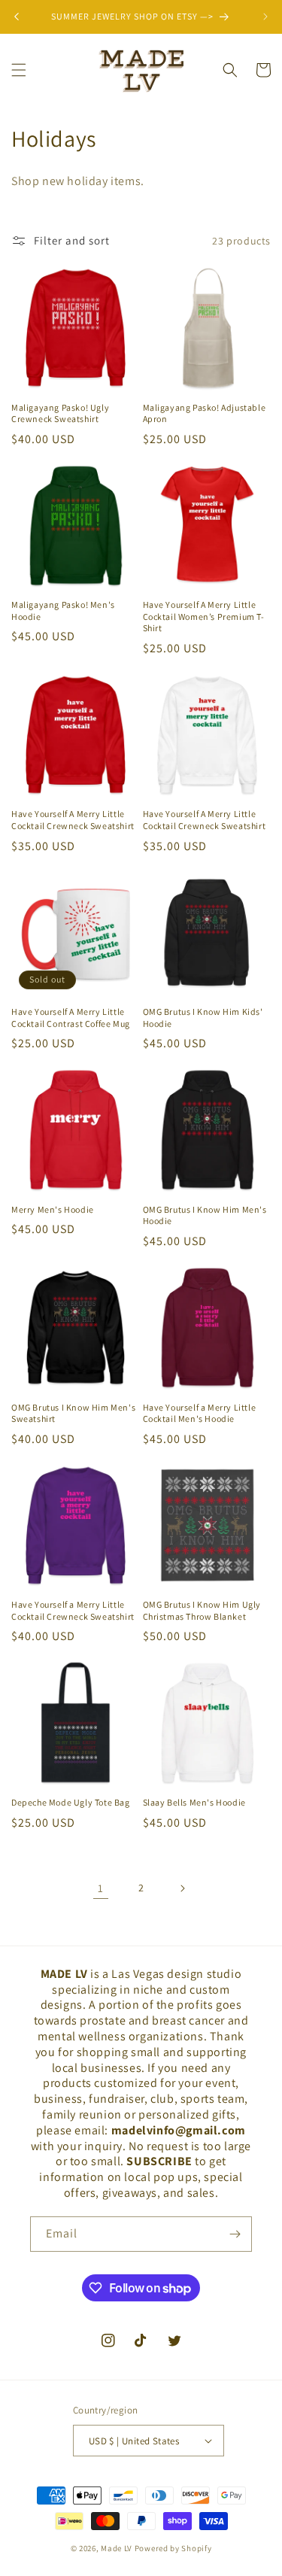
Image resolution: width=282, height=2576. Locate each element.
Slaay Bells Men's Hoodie (194, 1802)
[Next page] (182, 1888)
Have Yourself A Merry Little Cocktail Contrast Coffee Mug (71, 1018)
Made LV (117, 2548)
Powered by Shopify (173, 2548)
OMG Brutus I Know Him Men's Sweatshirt (73, 1413)
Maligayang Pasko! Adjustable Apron (205, 413)
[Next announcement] (265, 17)
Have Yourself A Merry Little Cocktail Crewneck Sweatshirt (73, 820)
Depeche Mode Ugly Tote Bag (71, 1802)
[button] (19, 70)
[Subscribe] (235, 2234)
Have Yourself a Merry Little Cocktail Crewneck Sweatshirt (73, 1610)
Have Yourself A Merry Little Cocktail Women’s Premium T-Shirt (204, 616)
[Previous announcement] (17, 17)
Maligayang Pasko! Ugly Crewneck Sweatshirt (60, 413)
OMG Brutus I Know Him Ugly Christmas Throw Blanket (202, 1610)
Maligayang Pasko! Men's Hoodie (63, 611)
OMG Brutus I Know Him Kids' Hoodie (203, 1018)
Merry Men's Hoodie (53, 1209)
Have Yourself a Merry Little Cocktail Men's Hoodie (200, 1413)
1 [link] (101, 1888)
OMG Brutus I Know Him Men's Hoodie (205, 1215)
